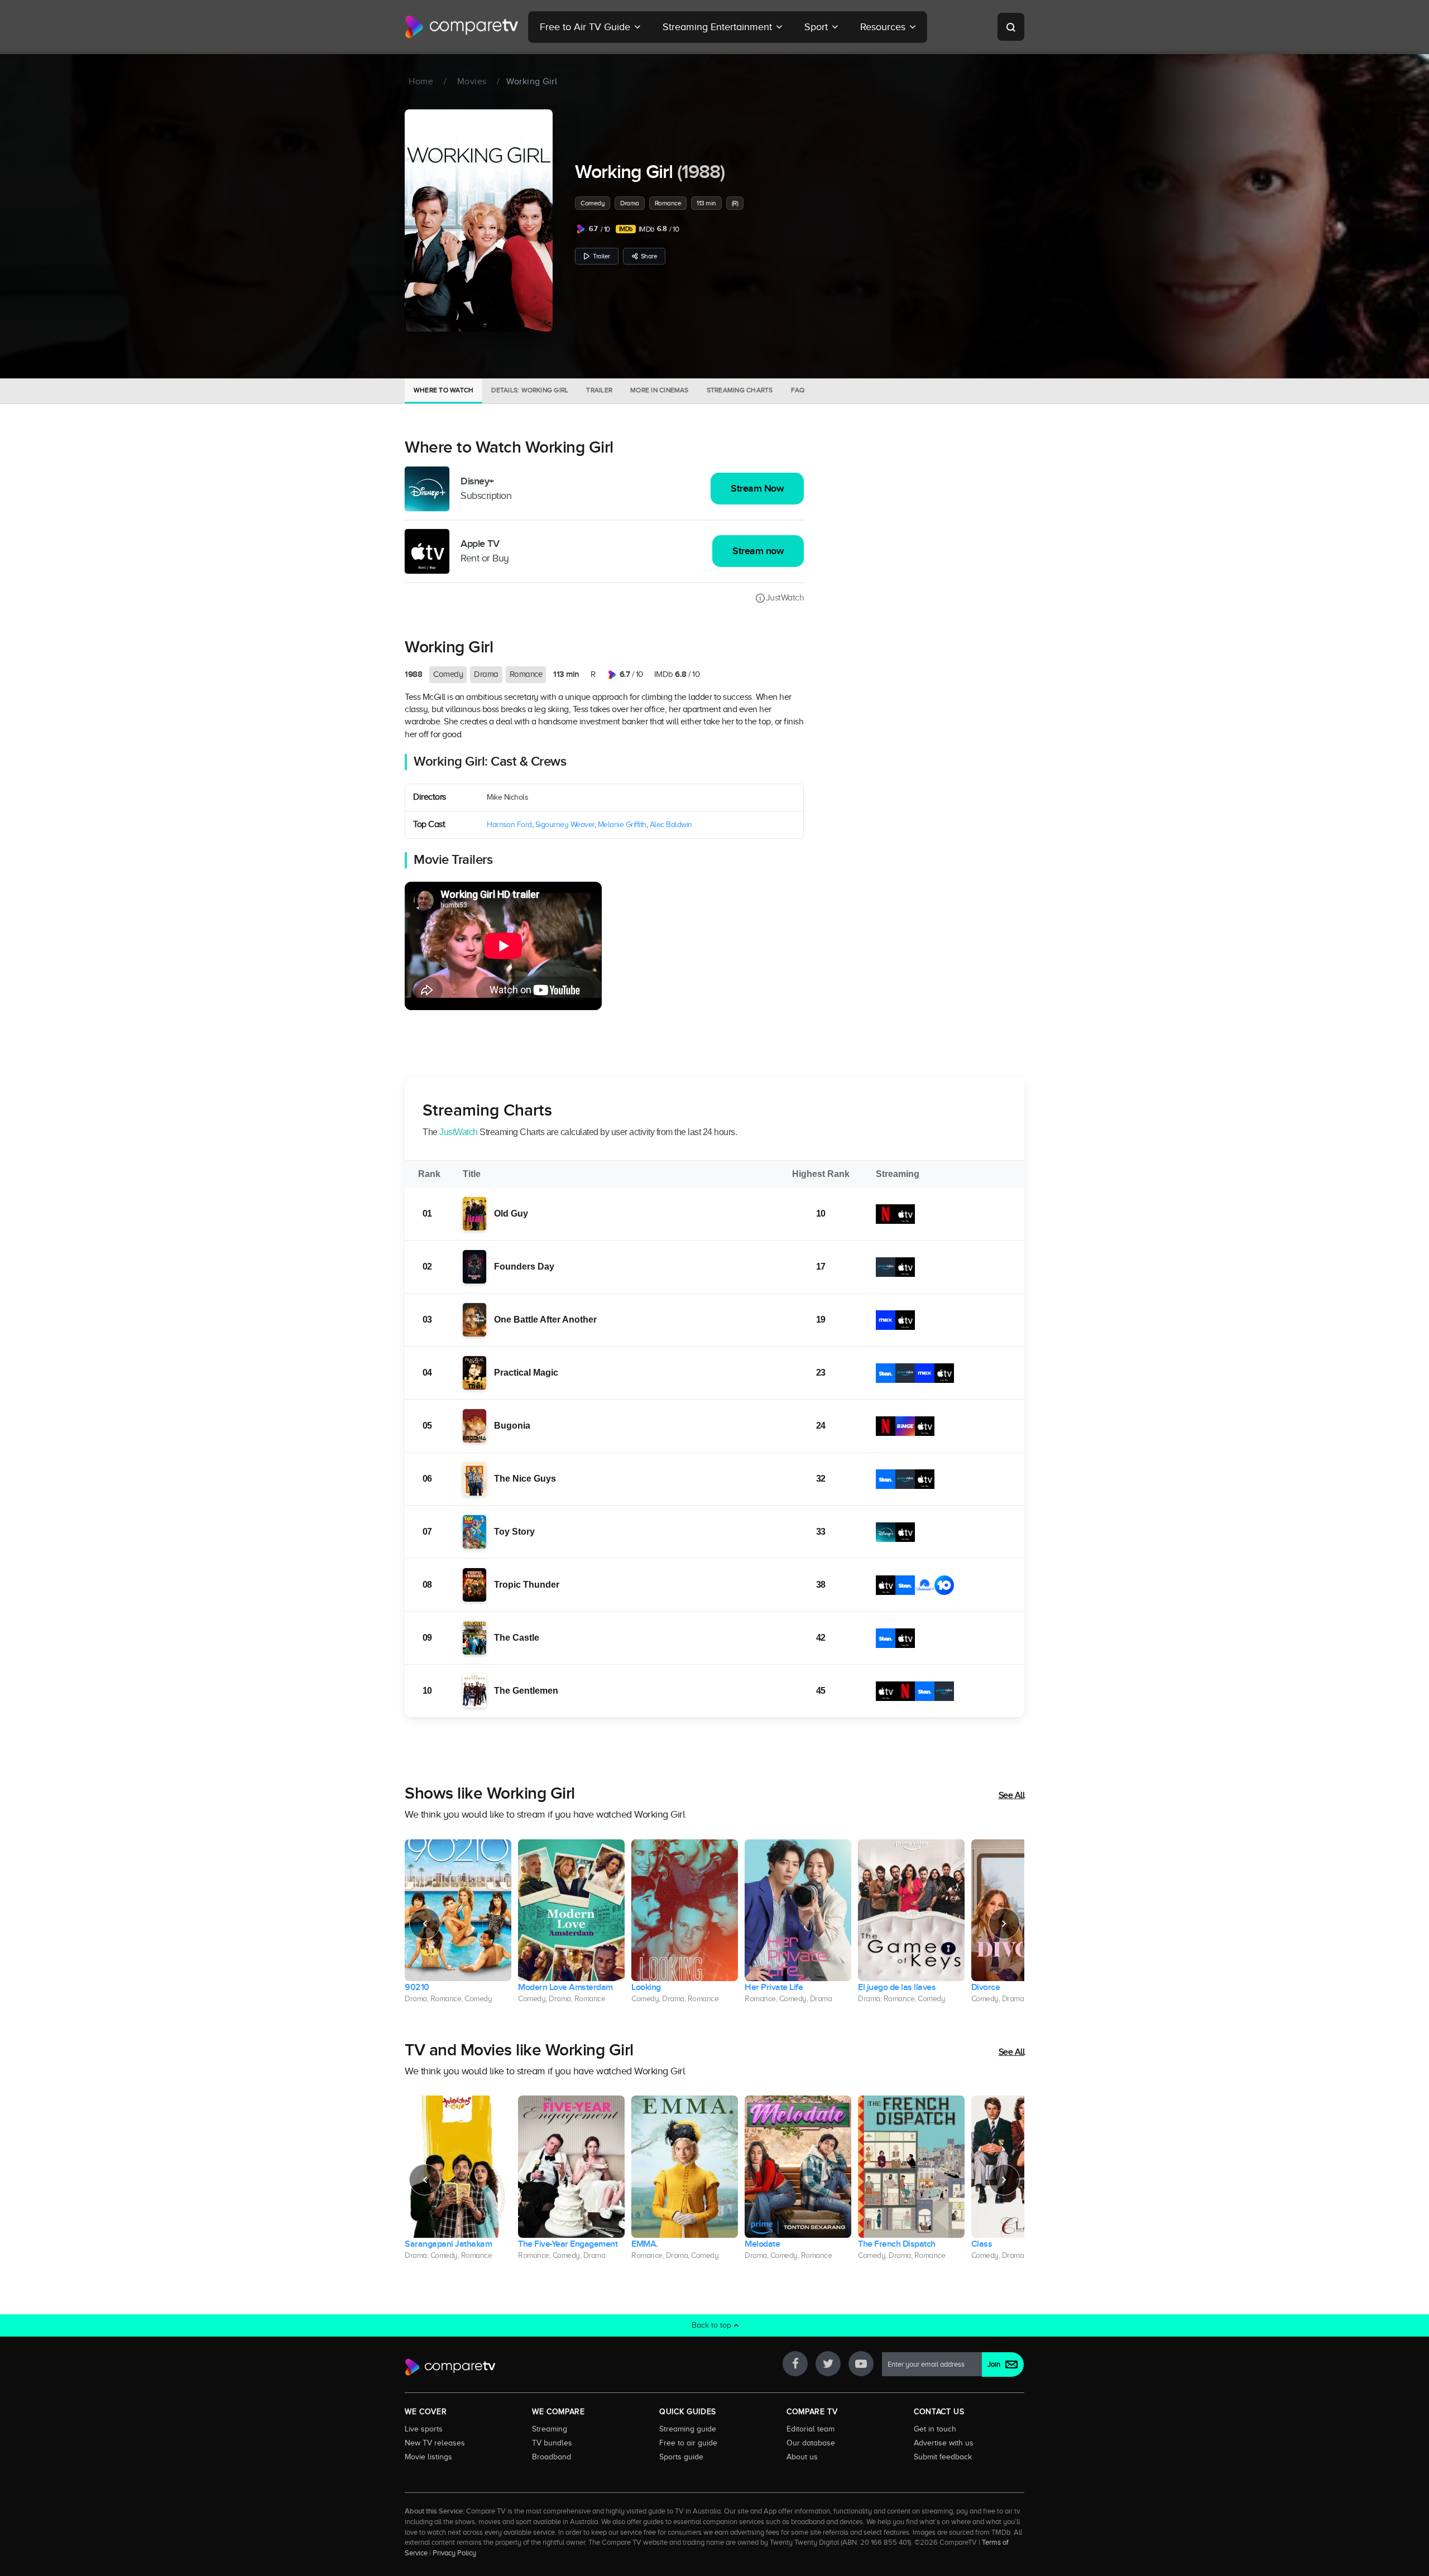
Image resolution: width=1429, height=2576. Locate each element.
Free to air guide (688, 2443)
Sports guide (681, 2457)
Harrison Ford (509, 825)
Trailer (601, 256)
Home (421, 81)
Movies (472, 81)
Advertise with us (944, 2443)
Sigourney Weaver (565, 825)
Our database (811, 2443)
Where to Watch (443, 390)
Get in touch (935, 2429)
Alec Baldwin (671, 825)
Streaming (550, 2429)
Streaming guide (688, 2429)
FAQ (798, 390)
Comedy (593, 203)
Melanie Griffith (622, 825)
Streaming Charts (740, 390)
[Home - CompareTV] (462, 27)
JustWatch (785, 598)
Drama (630, 203)
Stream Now (757, 489)
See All (1012, 1795)
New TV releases (435, 2443)
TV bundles (552, 2443)
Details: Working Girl (530, 390)
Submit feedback (943, 2457)
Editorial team (811, 2429)
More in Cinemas (660, 390)
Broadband (552, 2457)
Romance (668, 203)
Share (649, 256)
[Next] (1004, 1924)
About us (802, 2457)
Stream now (758, 551)
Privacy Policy (454, 2553)
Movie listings (428, 2457)
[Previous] (425, 1924)
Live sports (424, 2429)
